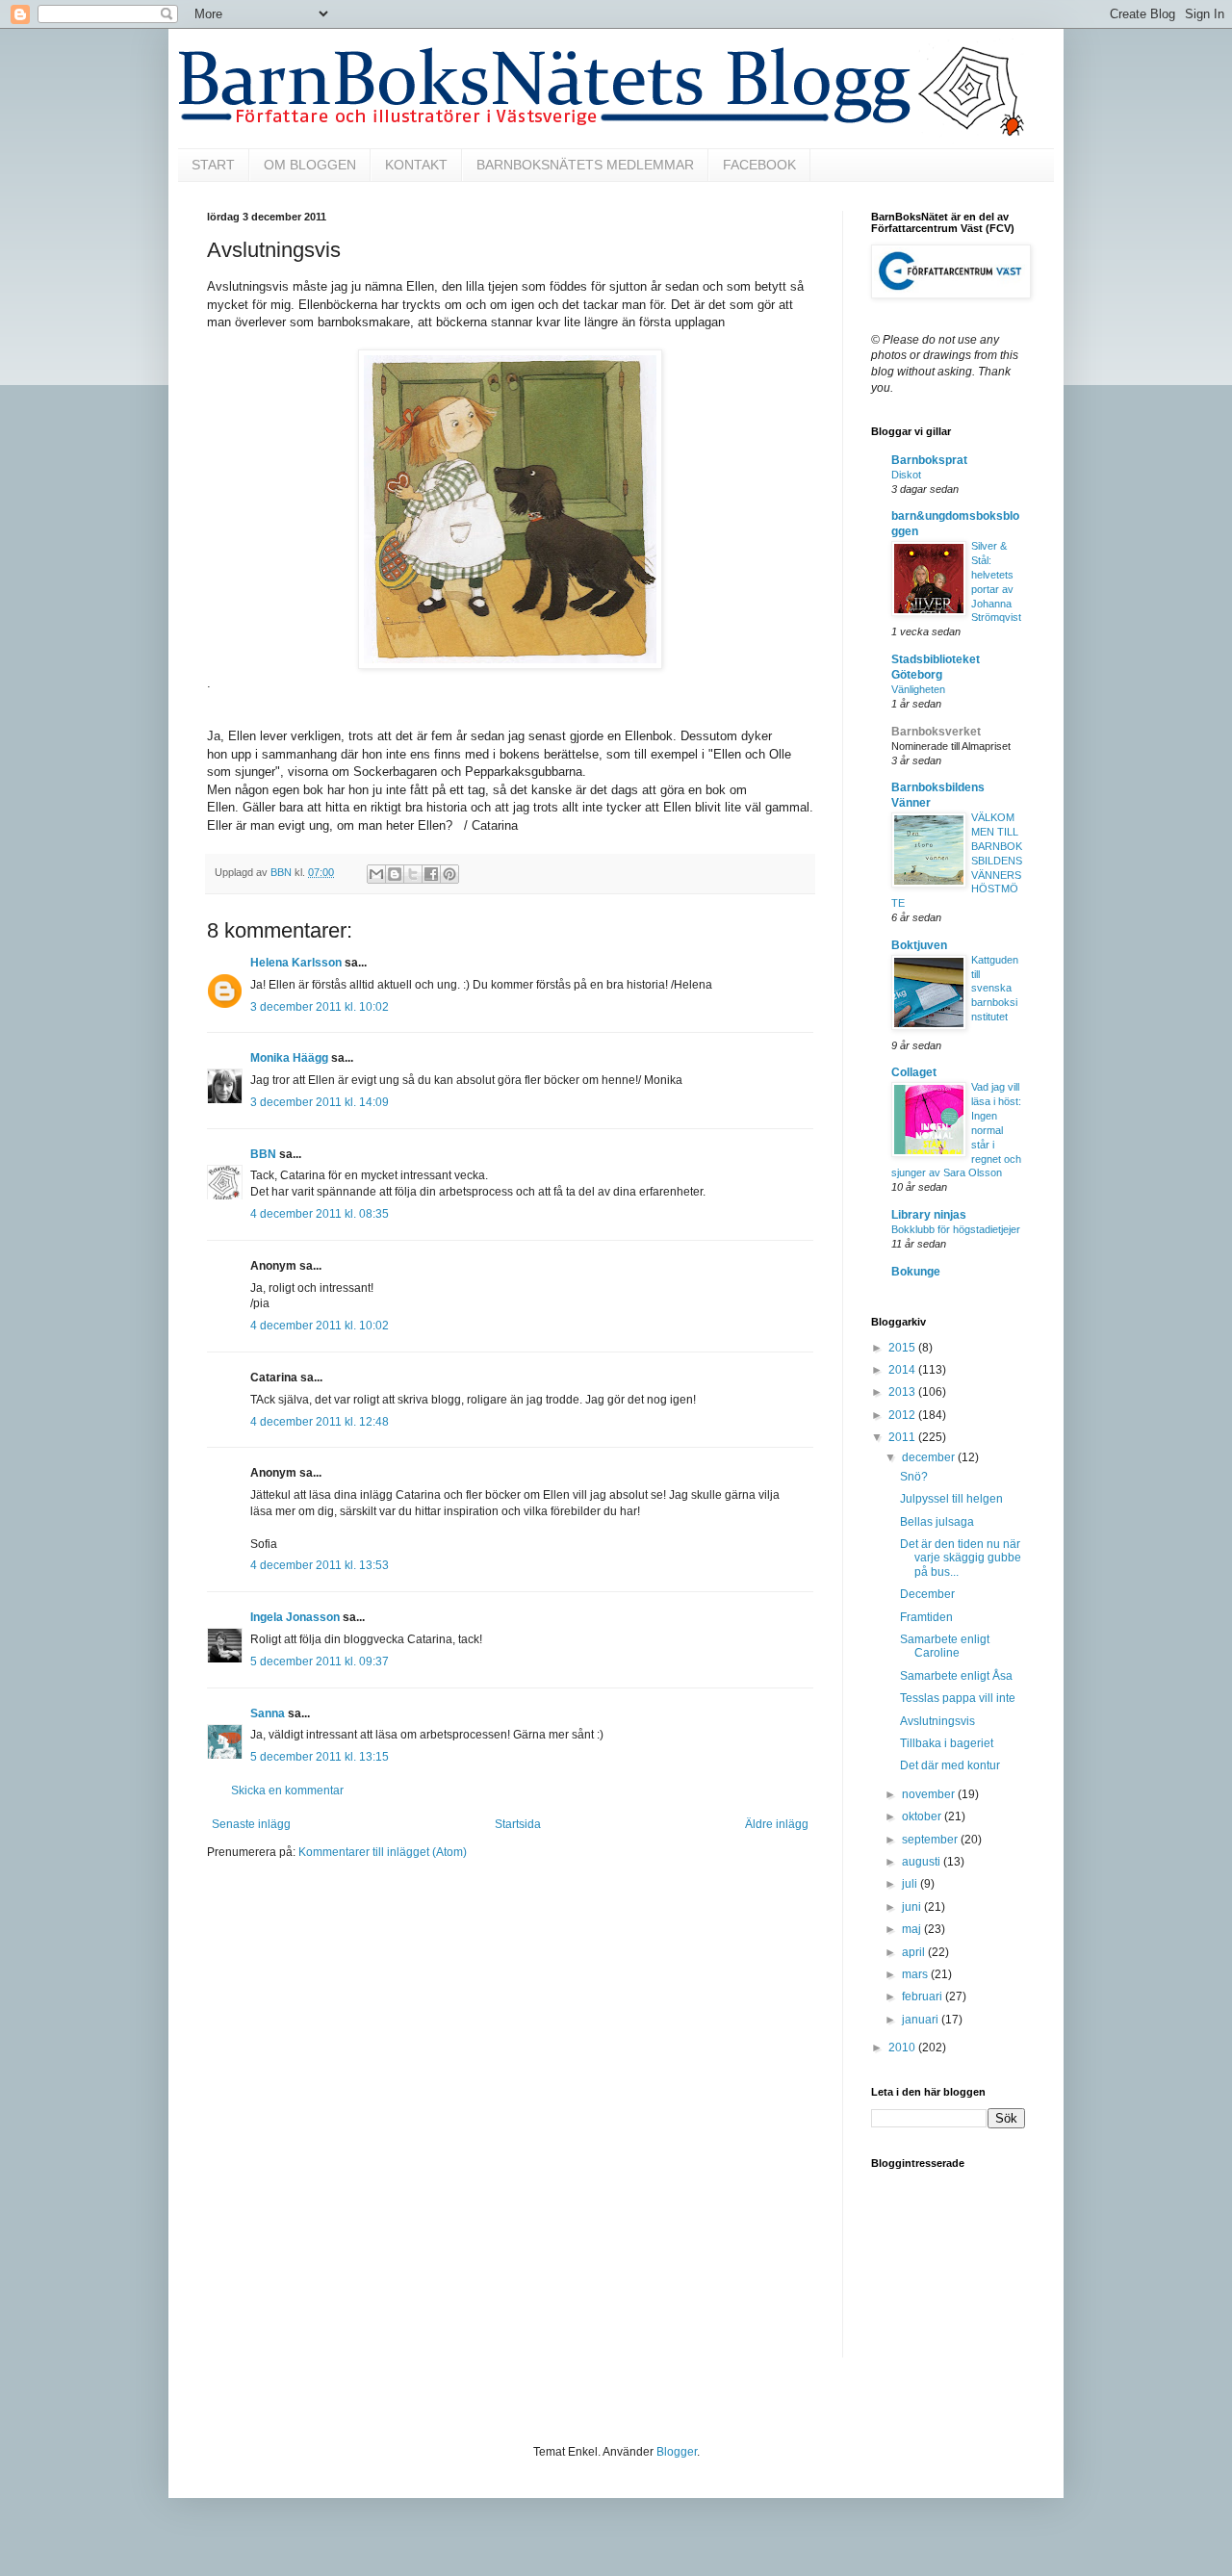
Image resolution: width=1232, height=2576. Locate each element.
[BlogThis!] (395, 874)
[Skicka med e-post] (376, 874)
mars (916, 1974)
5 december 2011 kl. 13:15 (320, 1757)
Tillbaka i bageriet (947, 1743)
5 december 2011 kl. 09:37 (320, 1662)
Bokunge (916, 1272)
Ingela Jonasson (295, 1617)
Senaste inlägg (251, 1824)
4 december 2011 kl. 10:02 (320, 1326)
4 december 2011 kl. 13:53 (320, 1565)
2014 (903, 1370)
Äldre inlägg (777, 1824)
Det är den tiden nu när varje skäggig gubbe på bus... (961, 1558)
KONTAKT (416, 165)
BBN (263, 1154)
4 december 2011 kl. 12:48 (320, 1422)
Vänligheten (918, 689)
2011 (903, 1437)
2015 (903, 1348)
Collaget (914, 1072)
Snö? (914, 1477)
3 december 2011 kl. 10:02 (320, 1007)
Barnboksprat (929, 460)
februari (924, 1996)
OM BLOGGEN (310, 165)
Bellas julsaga (937, 1522)
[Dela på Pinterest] (449, 874)
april (915, 1952)
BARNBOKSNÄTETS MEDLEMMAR (585, 165)
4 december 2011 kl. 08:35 (320, 1214)
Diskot (906, 475)
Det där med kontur (950, 1765)
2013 (903, 1392)
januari (922, 2020)
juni (913, 1907)
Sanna (268, 1713)
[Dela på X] (413, 874)
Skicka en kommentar (287, 1790)
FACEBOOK (759, 165)
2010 (903, 2048)
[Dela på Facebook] (431, 874)
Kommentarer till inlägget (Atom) (383, 1852)
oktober (923, 1816)
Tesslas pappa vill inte (958, 1698)
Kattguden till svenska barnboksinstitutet (995, 988)
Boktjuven (919, 945)
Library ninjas (929, 1215)
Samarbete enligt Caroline (945, 1646)
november (930, 1794)
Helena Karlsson (296, 963)
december (930, 1457)
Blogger (677, 2452)
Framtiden (926, 1617)
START (213, 165)
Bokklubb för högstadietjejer (956, 1229)
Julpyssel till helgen (951, 1499)
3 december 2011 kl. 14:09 (320, 1102)
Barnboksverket (936, 732)
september (931, 1840)
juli (911, 1884)
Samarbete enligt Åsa (956, 1676)
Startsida (518, 1824)
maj (913, 1929)
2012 (903, 1415)
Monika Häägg (289, 1058)
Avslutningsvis (937, 1721)
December (927, 1594)
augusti (923, 1862)
